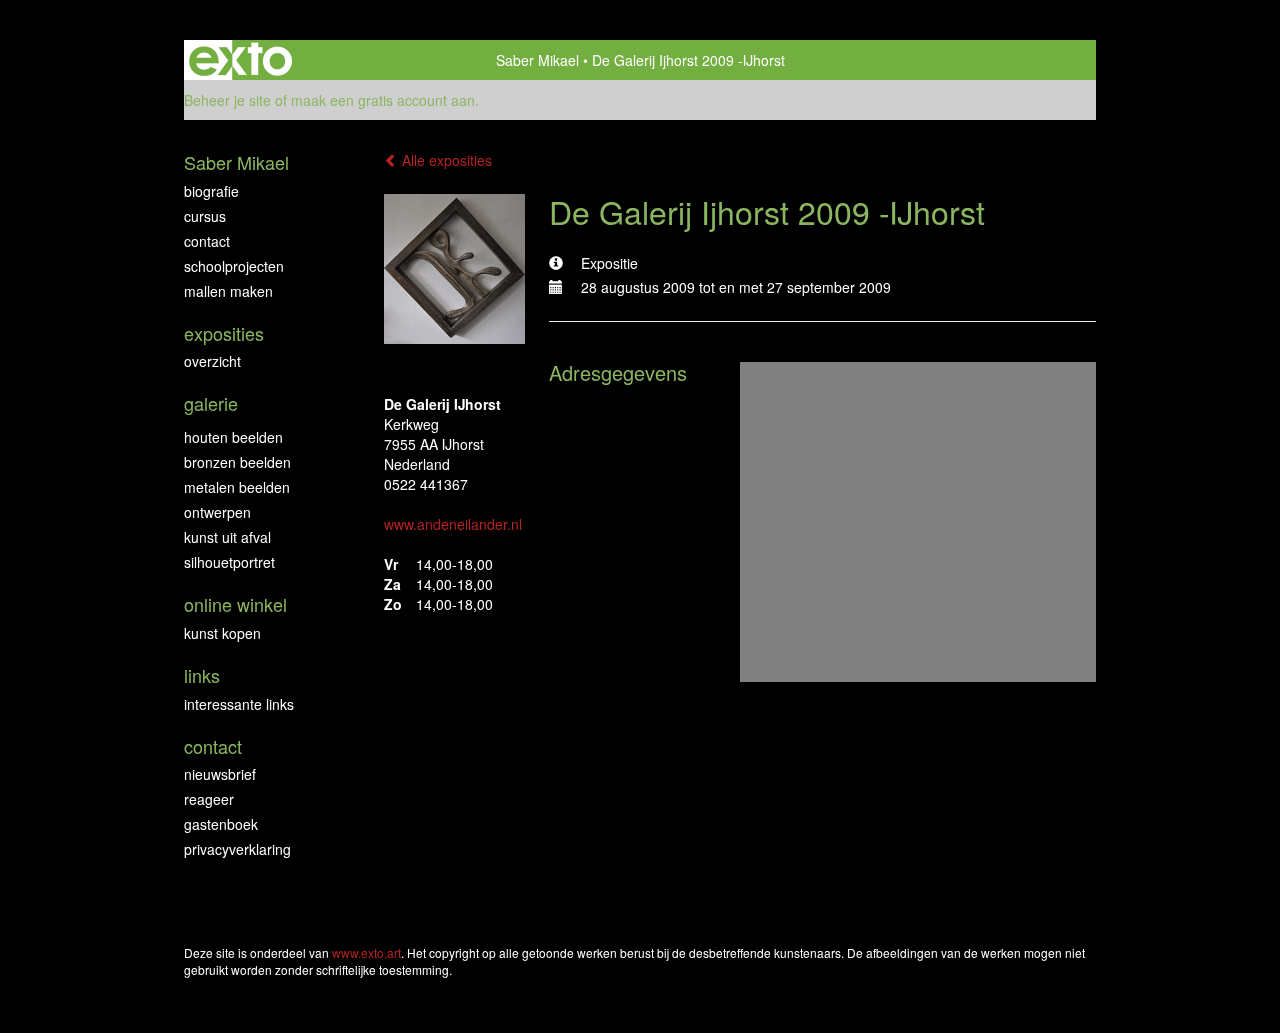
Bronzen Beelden (237, 462)
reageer (209, 799)
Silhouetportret (229, 562)
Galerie (211, 403)
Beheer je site (227, 100)
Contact (207, 241)
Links (202, 675)
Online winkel (235, 604)
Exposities (224, 333)
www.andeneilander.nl (453, 524)
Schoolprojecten (234, 266)
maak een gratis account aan (383, 100)
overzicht (212, 361)
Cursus (205, 216)
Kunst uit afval (227, 537)
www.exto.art (366, 952)
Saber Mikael (537, 60)
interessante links (239, 704)
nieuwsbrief (220, 774)
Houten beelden (233, 437)
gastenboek (221, 824)
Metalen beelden (237, 487)
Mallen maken (228, 291)
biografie (211, 191)
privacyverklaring (237, 849)
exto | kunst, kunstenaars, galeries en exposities (240, 60)
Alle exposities (445, 160)
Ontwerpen (217, 512)
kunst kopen (222, 633)
